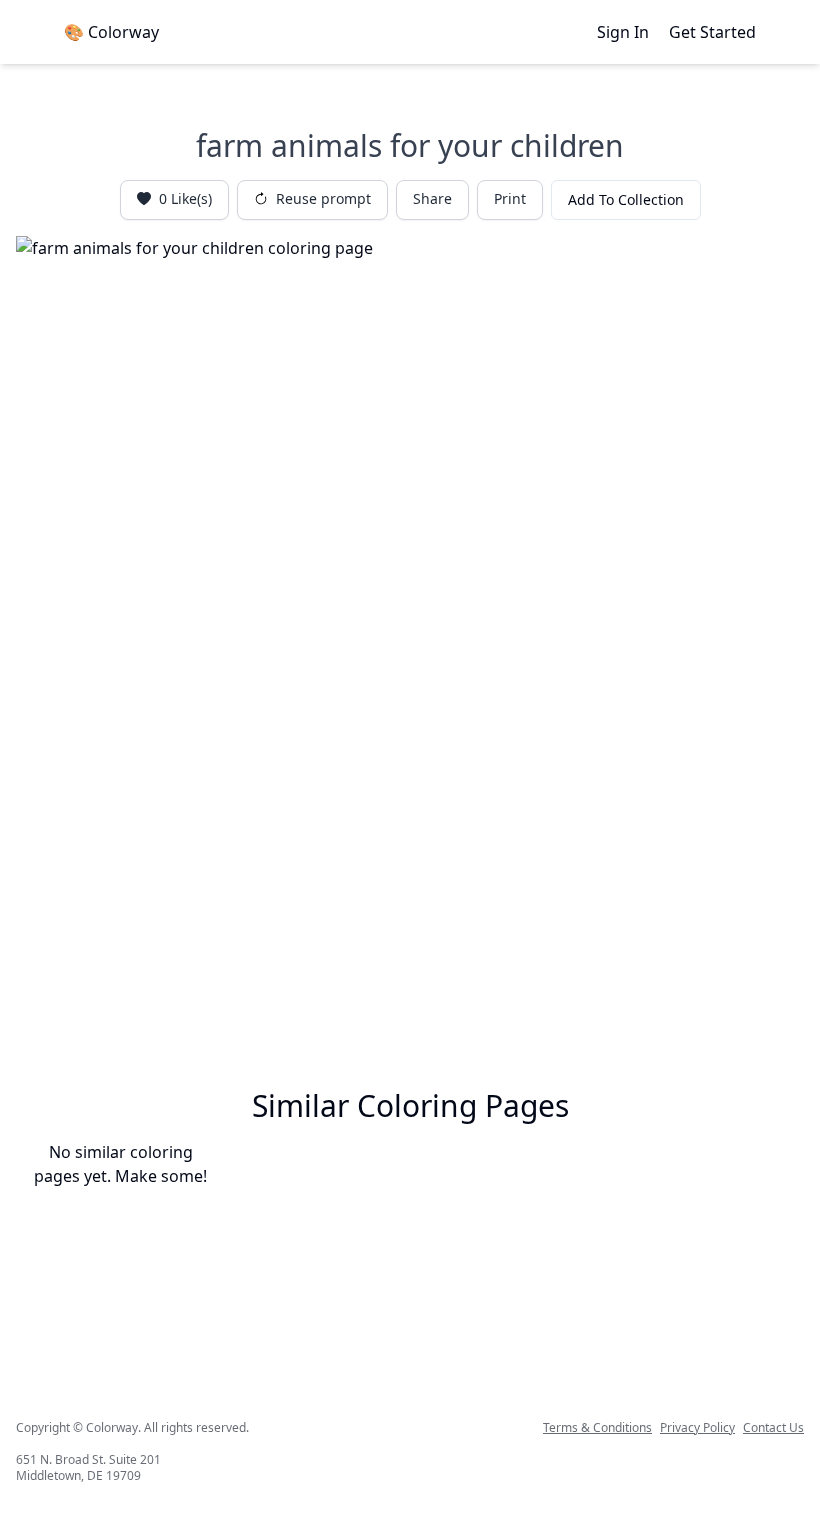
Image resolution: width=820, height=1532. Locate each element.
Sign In (623, 32)
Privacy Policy (697, 1428)
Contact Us (773, 1428)
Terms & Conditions (597, 1428)
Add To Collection (626, 199)
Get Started (712, 32)
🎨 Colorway (111, 32)
